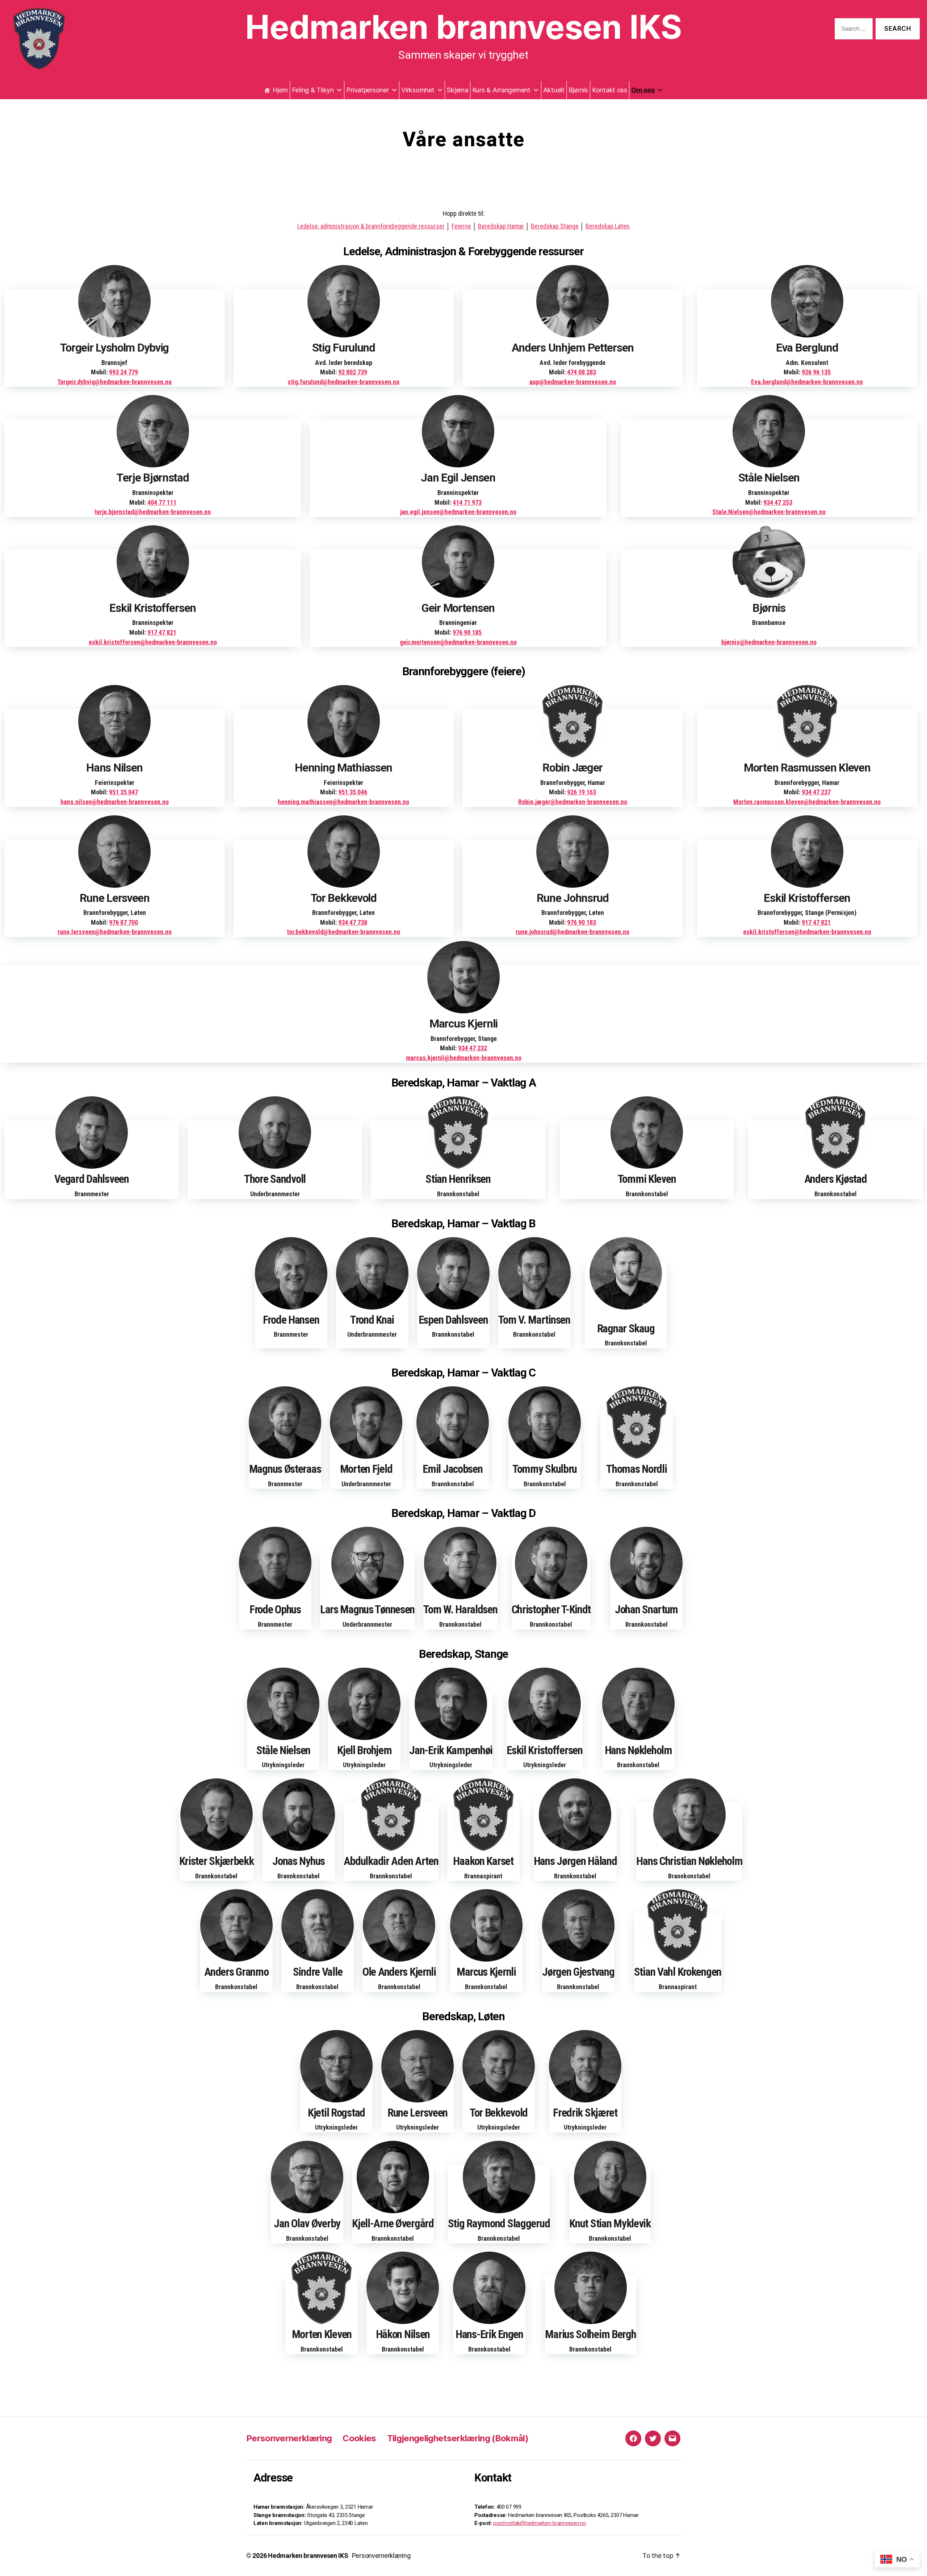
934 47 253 (778, 502)
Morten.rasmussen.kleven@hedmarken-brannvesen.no (807, 802)
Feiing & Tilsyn (313, 90)
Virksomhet (418, 90)
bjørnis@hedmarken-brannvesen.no (769, 642)
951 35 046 (353, 792)
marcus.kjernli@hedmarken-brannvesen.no (464, 1058)
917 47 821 (162, 632)
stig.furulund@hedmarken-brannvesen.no (343, 382)
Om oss (643, 90)
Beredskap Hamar (501, 226)
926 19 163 (582, 792)
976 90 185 (467, 632)
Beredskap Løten (608, 226)
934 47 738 (353, 922)
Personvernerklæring (289, 2438)
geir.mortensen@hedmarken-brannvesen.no (458, 642)
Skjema (457, 90)
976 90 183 (582, 922)
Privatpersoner (367, 90)
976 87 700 (123, 922)
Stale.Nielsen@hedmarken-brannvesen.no (769, 512)
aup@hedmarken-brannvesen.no (573, 382)
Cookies (359, 2438)
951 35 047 (123, 792)
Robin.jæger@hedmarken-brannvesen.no (573, 802)
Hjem (280, 90)
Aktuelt (554, 90)
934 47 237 (816, 792)
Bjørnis (578, 90)
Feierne (461, 226)
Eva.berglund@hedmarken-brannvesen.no (807, 382)
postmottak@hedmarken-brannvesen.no (540, 2523)
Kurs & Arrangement (501, 90)
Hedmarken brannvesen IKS (463, 34)
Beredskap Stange (555, 226)
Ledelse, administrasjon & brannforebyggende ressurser (371, 226)
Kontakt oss (610, 90)
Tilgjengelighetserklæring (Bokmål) (458, 2438)
